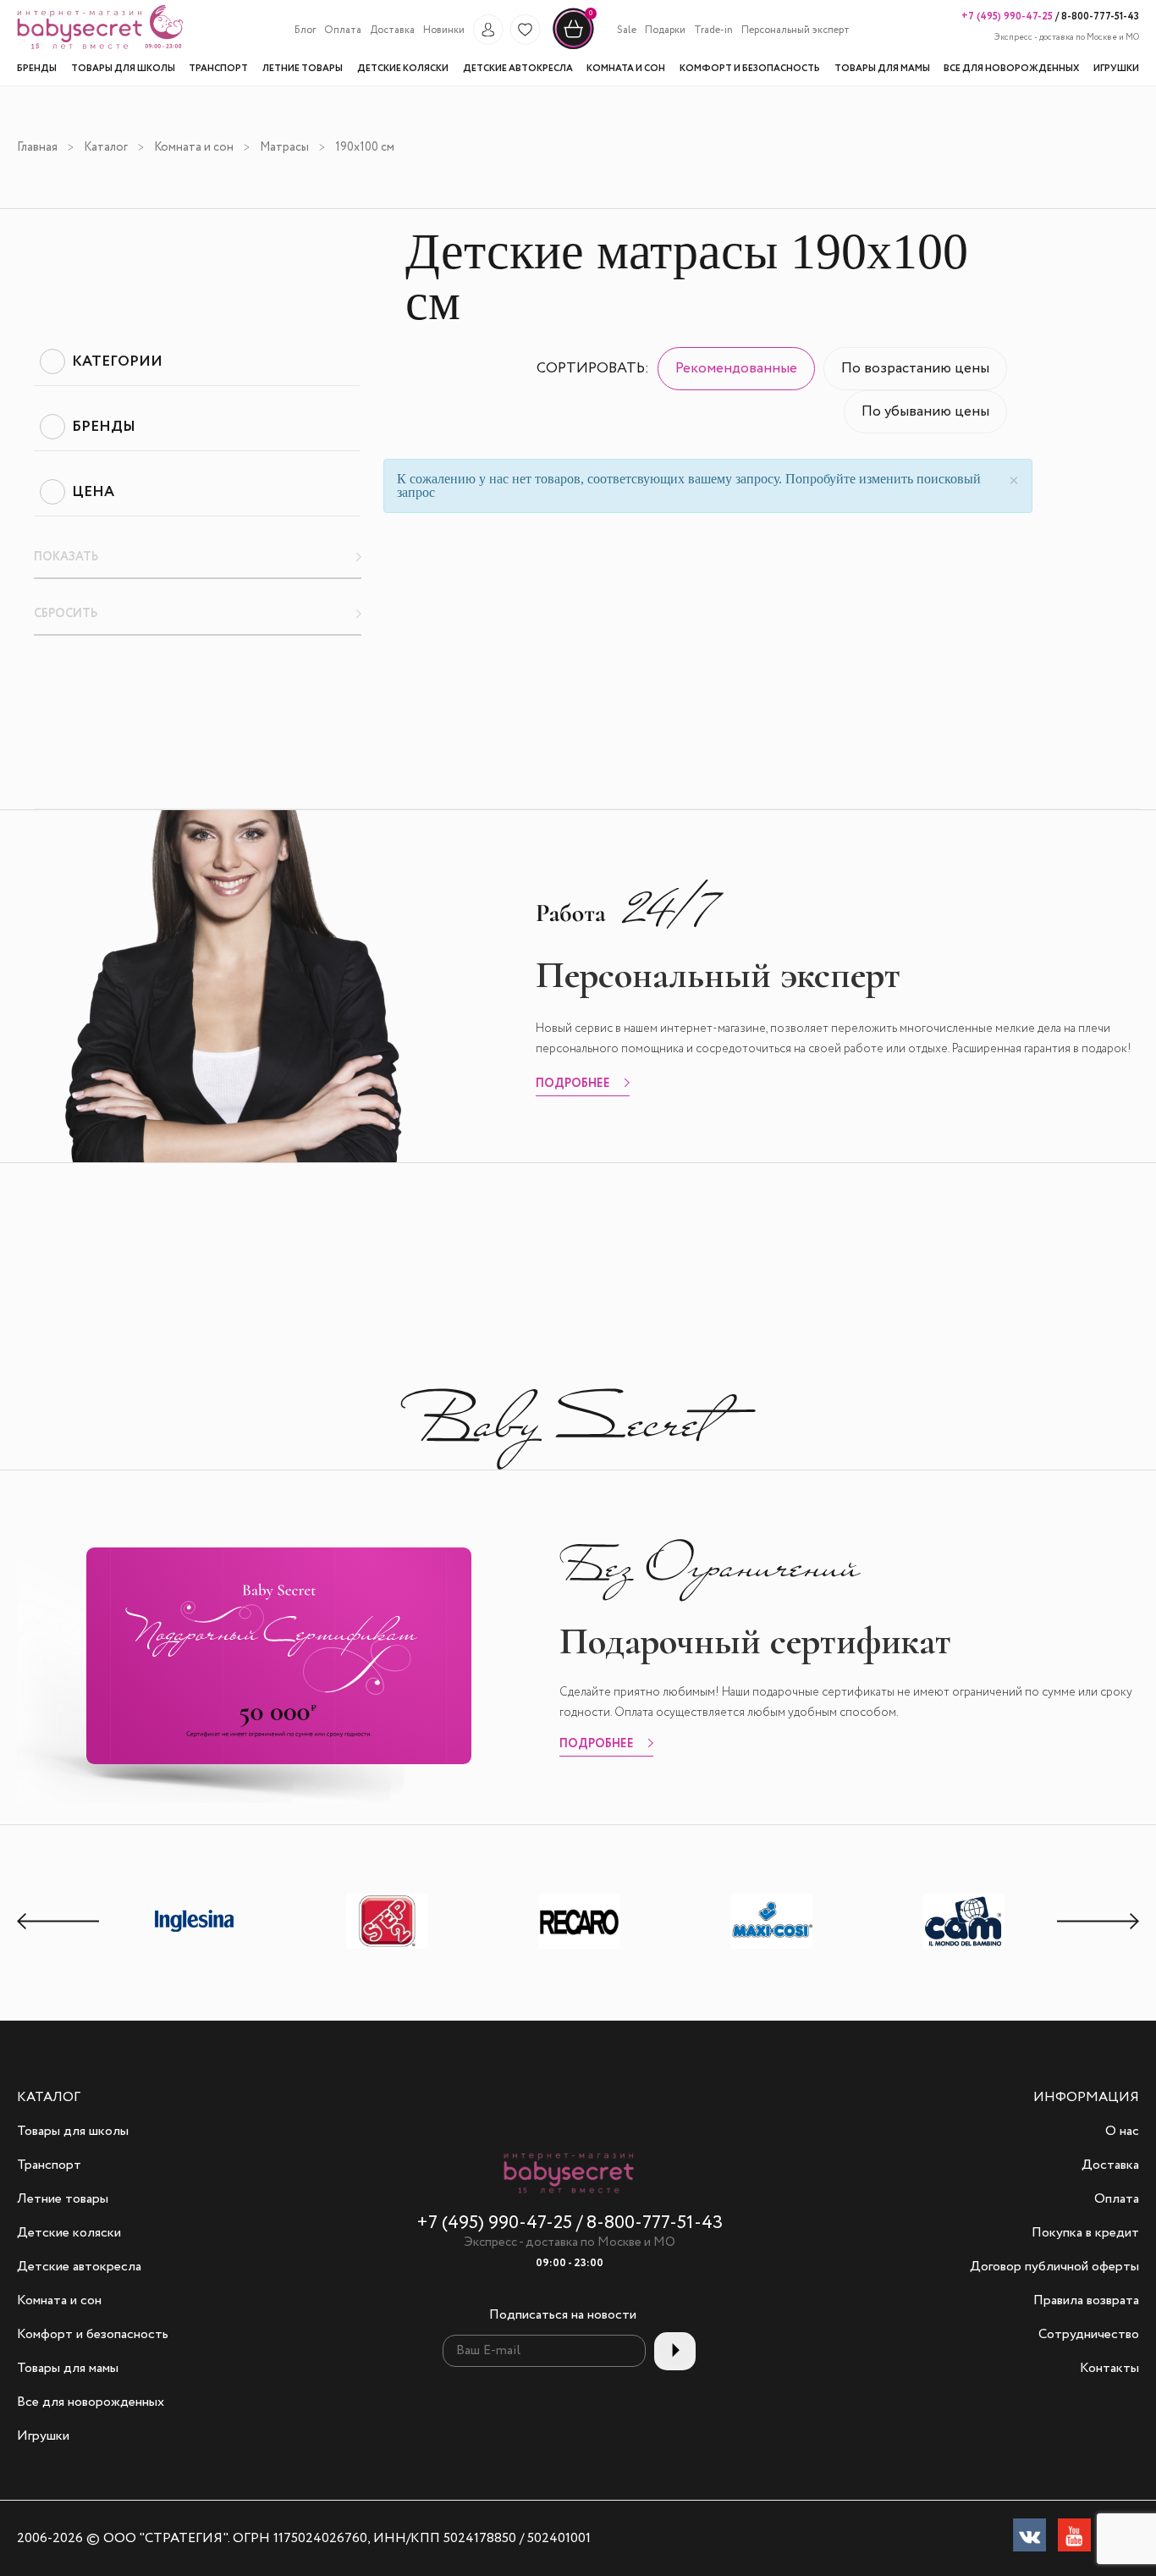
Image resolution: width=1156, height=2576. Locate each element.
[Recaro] (580, 1948)
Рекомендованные (736, 369)
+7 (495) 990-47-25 (1007, 17)
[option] (195, 1923)
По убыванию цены (925, 412)
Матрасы (284, 147)
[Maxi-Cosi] (772, 1948)
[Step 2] (388, 1948)
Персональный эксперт (795, 30)
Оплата (343, 30)
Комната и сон (194, 147)
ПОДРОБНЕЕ (573, 1084)
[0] (573, 47)
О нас (1122, 2132)
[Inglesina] (195, 1947)
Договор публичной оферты (1054, 2267)
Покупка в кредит (1085, 2233)
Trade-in (713, 30)
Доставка (392, 30)
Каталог (106, 147)
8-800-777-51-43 (1099, 17)
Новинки (444, 30)
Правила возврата (1086, 2301)
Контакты (1109, 2369)
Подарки (665, 30)
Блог (305, 30)
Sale (627, 30)
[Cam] (964, 1948)
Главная (37, 147)
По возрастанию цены (915, 369)
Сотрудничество (1089, 2335)
